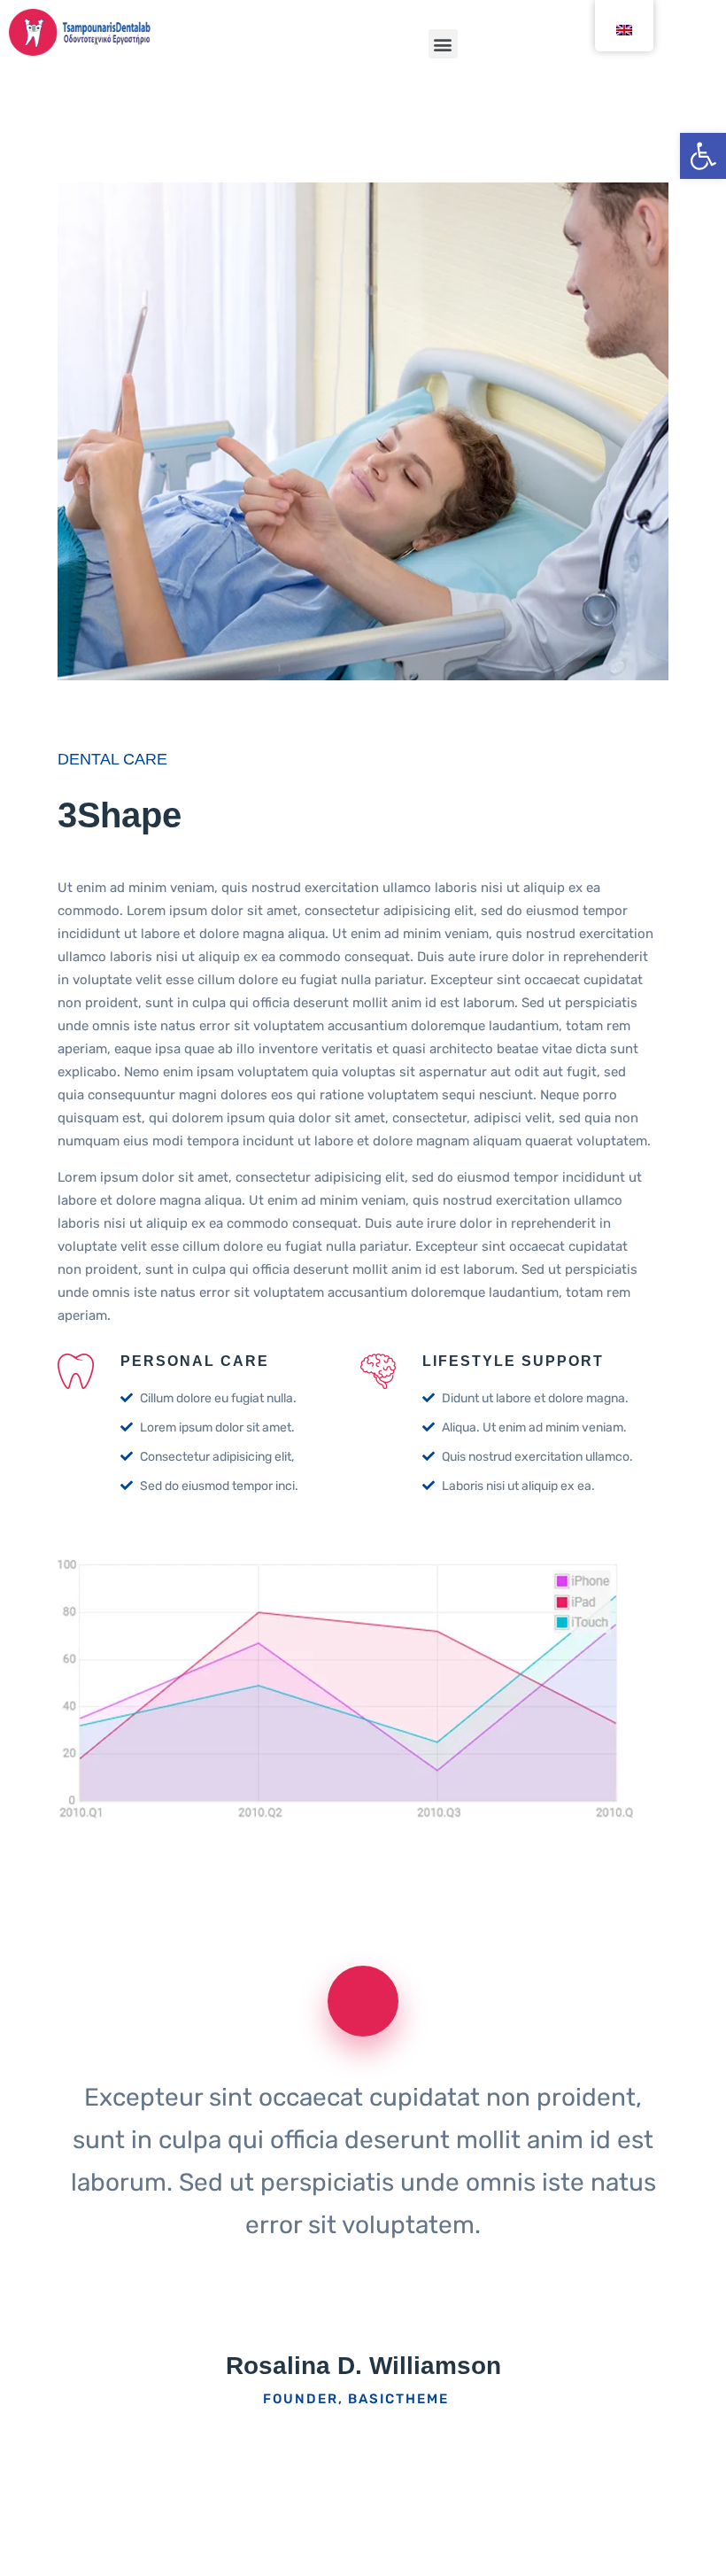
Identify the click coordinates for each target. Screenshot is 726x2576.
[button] (443, 44)
